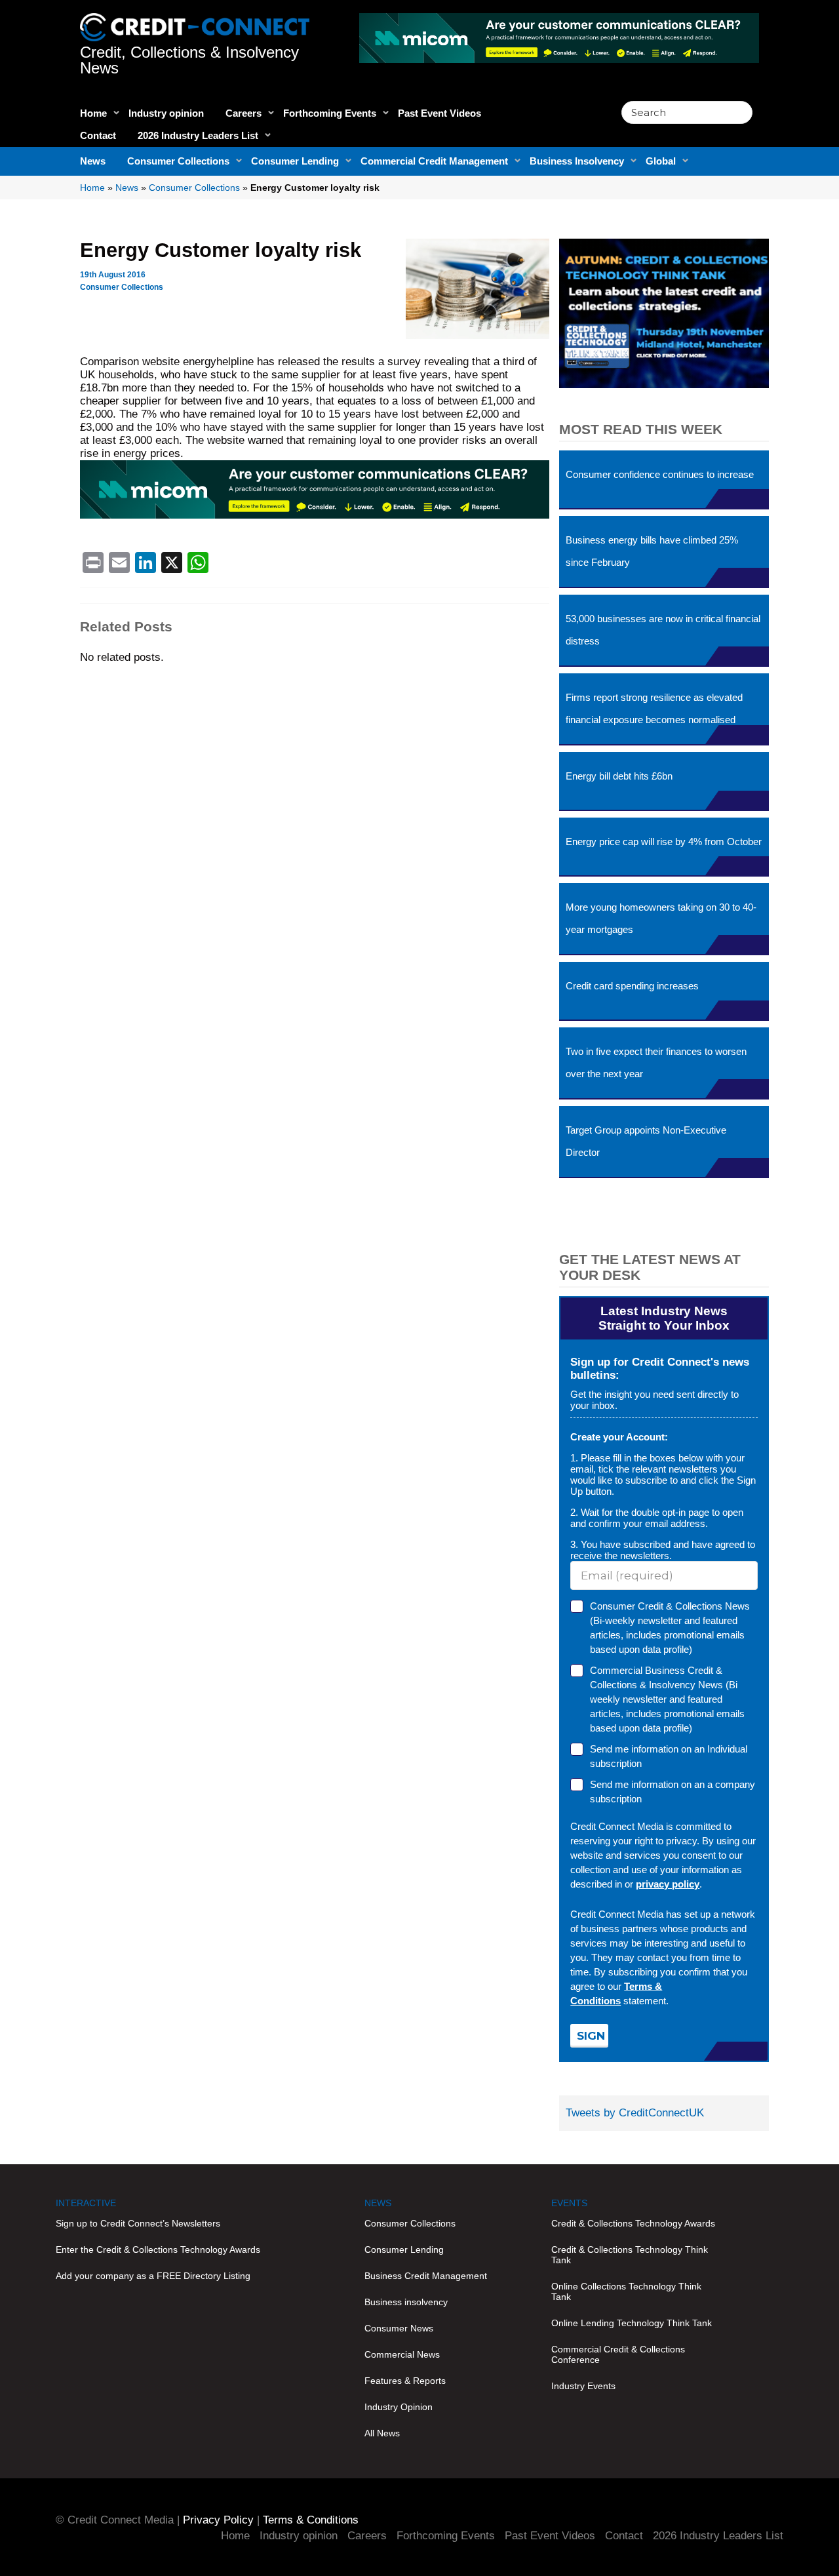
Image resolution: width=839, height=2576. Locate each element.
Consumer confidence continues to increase (660, 474)
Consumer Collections (178, 161)
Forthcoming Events (330, 113)
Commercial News (402, 2354)
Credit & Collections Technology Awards (633, 2223)
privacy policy (668, 1884)
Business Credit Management (426, 2276)
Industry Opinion (399, 2407)
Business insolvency (406, 2302)
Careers (244, 113)
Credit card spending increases (632, 986)
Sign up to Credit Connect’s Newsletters (138, 2223)
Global (661, 161)
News (93, 161)
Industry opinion (166, 113)
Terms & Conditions (311, 2520)
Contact (98, 135)
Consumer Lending (295, 161)
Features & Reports (405, 2381)
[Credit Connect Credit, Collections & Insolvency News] (195, 20)
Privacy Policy (218, 2520)
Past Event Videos (439, 113)
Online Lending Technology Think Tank (632, 2323)
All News (382, 2433)
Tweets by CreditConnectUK (635, 2113)
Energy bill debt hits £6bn (619, 776)
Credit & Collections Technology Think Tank (630, 2255)
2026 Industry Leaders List (198, 135)
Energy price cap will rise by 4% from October (664, 842)
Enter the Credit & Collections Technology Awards (158, 2249)
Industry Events (583, 2386)
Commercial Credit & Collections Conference (618, 2354)
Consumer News (399, 2328)
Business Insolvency (577, 161)
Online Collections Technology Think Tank (626, 2291)
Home (93, 113)
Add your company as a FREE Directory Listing (153, 2276)
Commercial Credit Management (434, 161)
